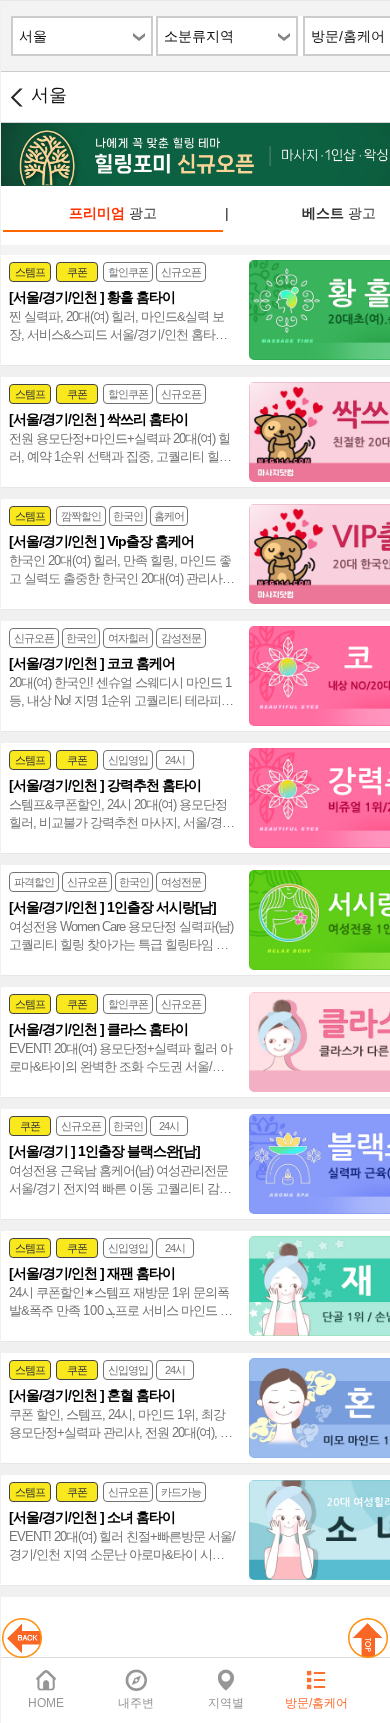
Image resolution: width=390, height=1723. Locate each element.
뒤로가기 (16, 97)
